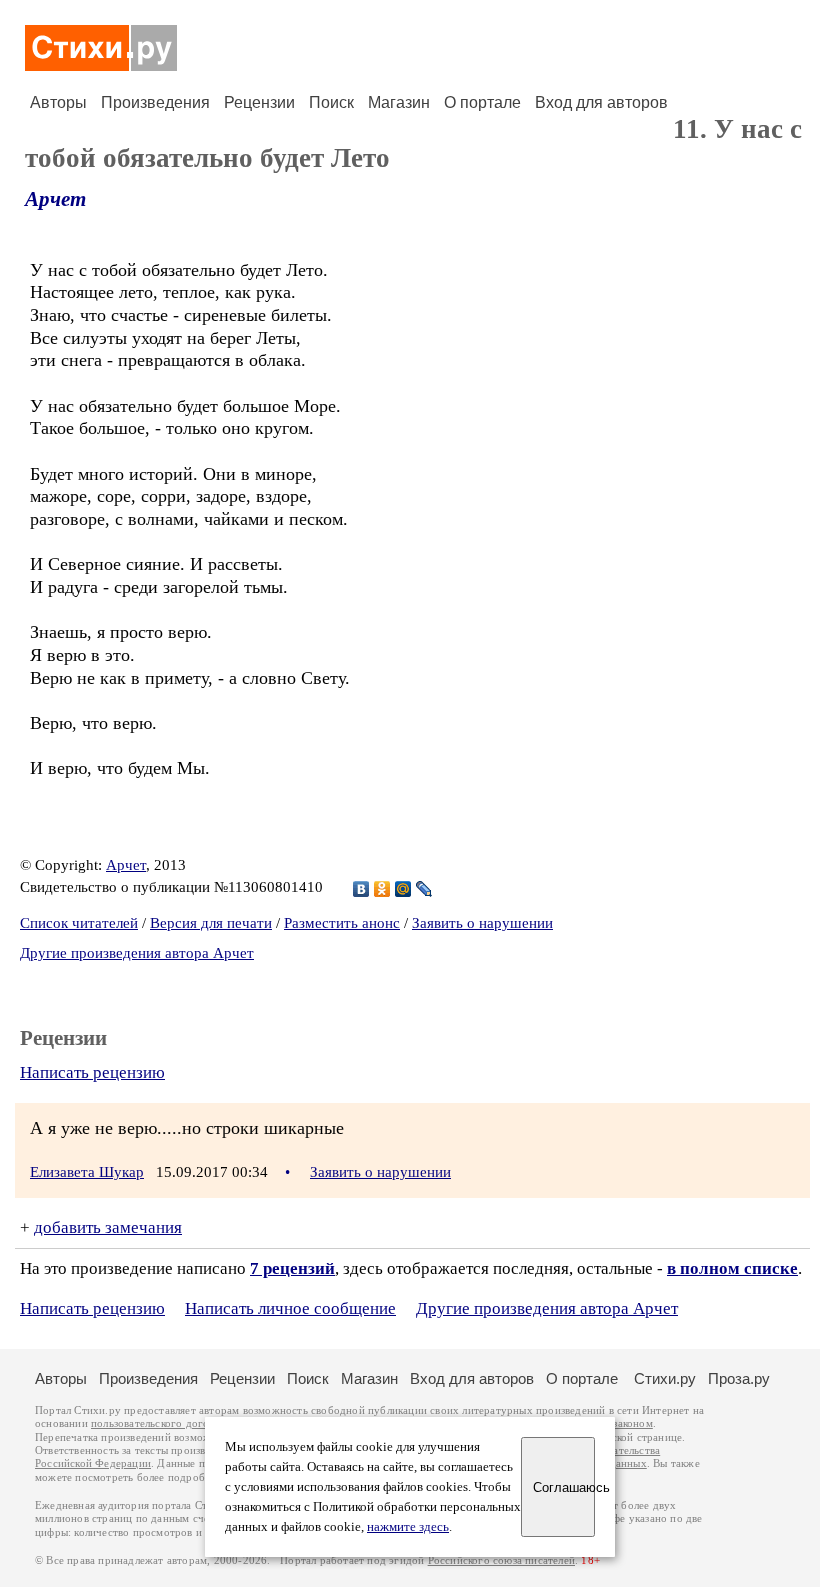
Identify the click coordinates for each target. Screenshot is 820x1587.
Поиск (331, 102)
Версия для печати (211, 923)
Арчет (55, 199)
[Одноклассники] (382, 889)
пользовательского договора (161, 1423)
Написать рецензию (92, 1072)
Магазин (399, 102)
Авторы (58, 102)
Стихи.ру (665, 1378)
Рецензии (259, 102)
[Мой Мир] (403, 889)
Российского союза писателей (501, 1560)
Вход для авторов (601, 102)
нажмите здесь (408, 1527)
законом (632, 1423)
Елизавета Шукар (87, 1172)
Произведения (155, 102)
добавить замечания (108, 1227)
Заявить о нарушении (482, 923)
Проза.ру (739, 1378)
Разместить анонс (342, 923)
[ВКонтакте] (361, 889)
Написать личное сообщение (290, 1308)
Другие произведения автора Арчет (137, 953)
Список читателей (79, 923)
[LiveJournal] (424, 889)
